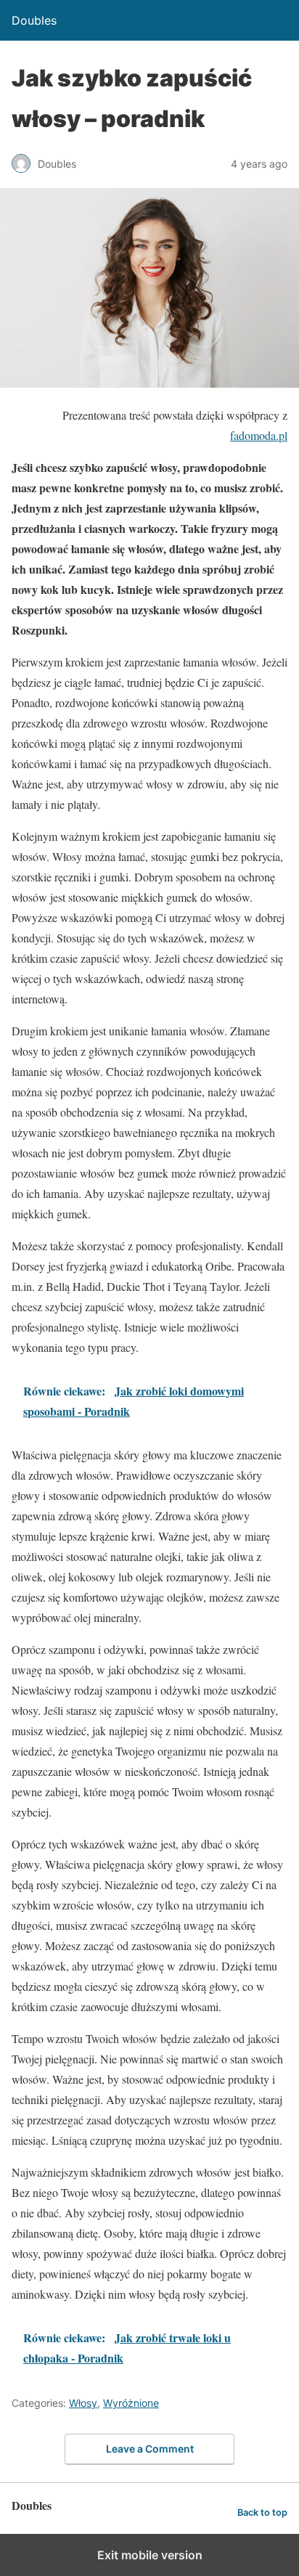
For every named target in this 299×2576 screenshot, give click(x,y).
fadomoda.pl (259, 435)
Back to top (262, 2512)
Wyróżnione (131, 2403)
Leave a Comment (150, 2449)
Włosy (83, 2403)
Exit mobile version (150, 2555)
